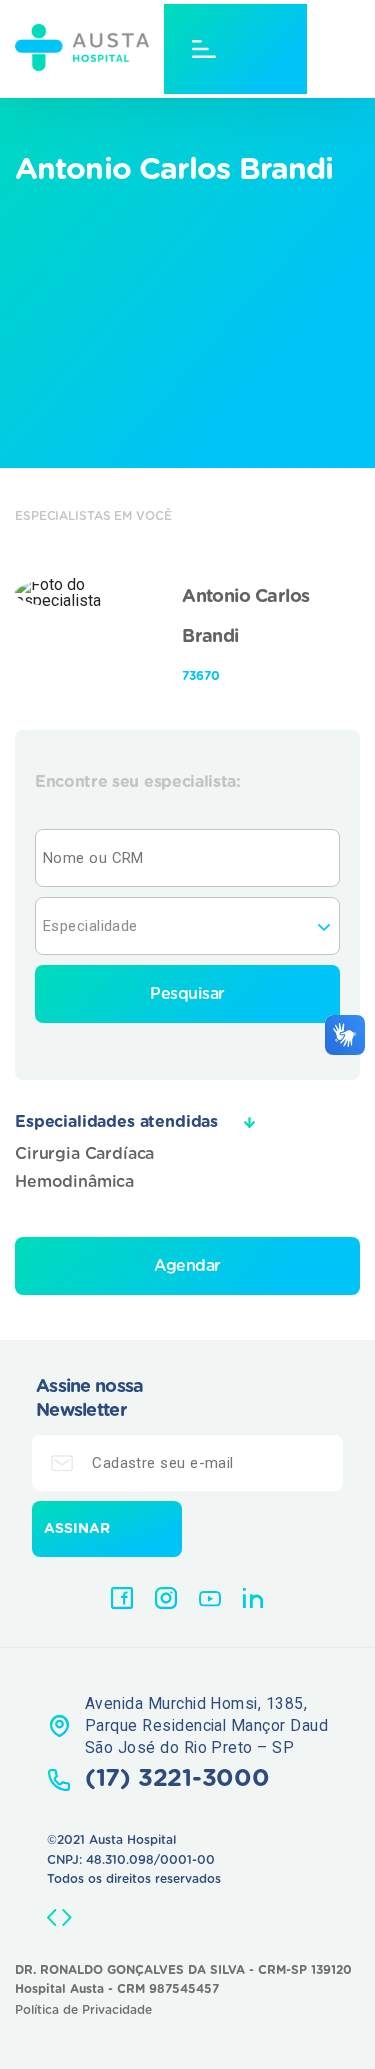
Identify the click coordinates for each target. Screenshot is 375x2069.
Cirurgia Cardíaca (84, 1154)
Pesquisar (187, 994)
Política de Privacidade (83, 2010)
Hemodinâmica (74, 1182)
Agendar (187, 1266)
